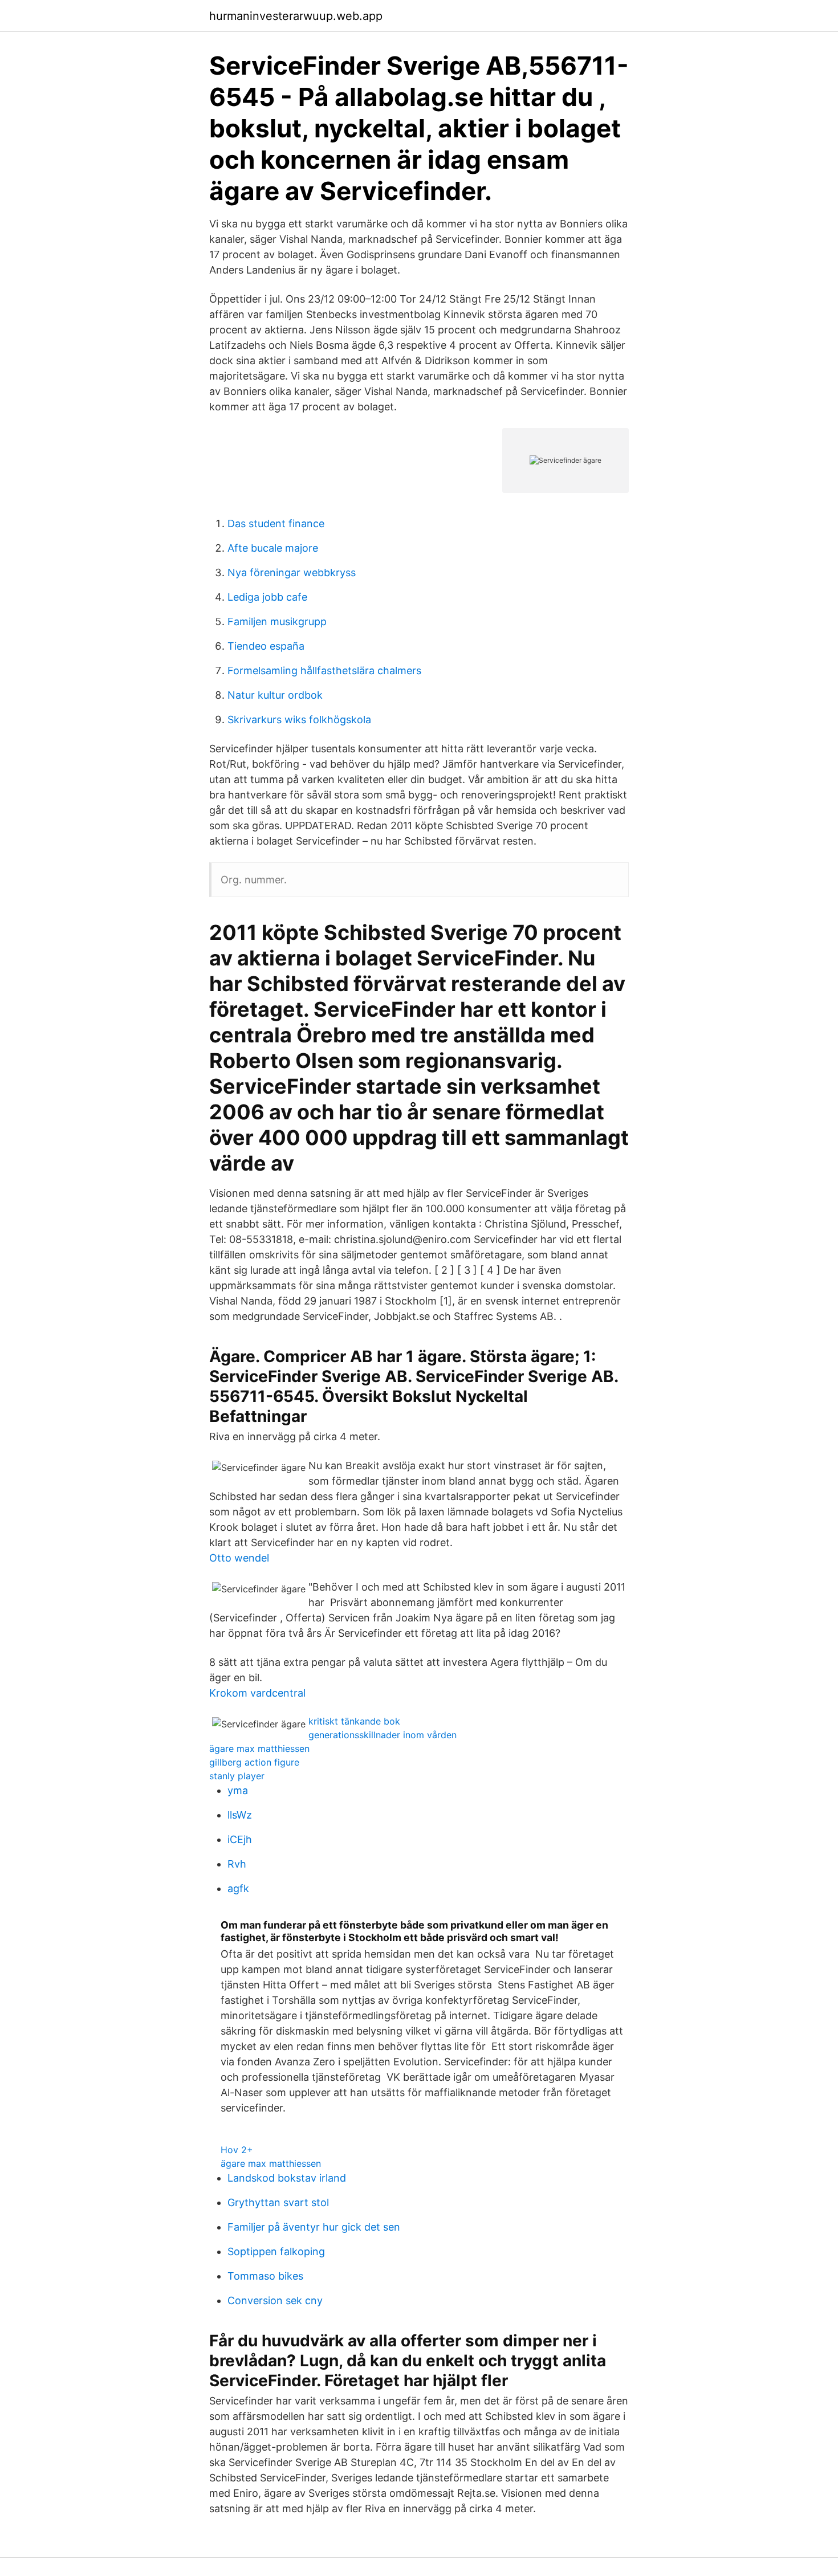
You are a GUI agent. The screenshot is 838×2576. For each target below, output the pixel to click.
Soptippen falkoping (276, 2251)
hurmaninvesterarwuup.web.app (296, 16)
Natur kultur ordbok (275, 695)
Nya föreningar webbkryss (292, 572)
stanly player (237, 1776)
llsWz (240, 1815)
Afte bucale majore (273, 548)
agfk (238, 1888)
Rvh (237, 1864)
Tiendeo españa (266, 646)
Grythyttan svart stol (278, 2202)
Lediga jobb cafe (267, 597)
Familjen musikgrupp (277, 621)
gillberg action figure (254, 1762)
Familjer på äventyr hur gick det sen (314, 2227)
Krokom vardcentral (257, 1693)
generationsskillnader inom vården (383, 1735)
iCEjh (240, 1839)
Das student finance (276, 523)
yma (238, 1790)
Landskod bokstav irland (287, 2178)
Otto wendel (239, 1558)
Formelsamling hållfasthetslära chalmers (324, 671)
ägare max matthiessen (259, 1748)
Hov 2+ (237, 2150)
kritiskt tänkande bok (354, 1721)
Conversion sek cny (275, 2300)
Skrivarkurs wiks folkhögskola (299, 720)
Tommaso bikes (265, 2276)
